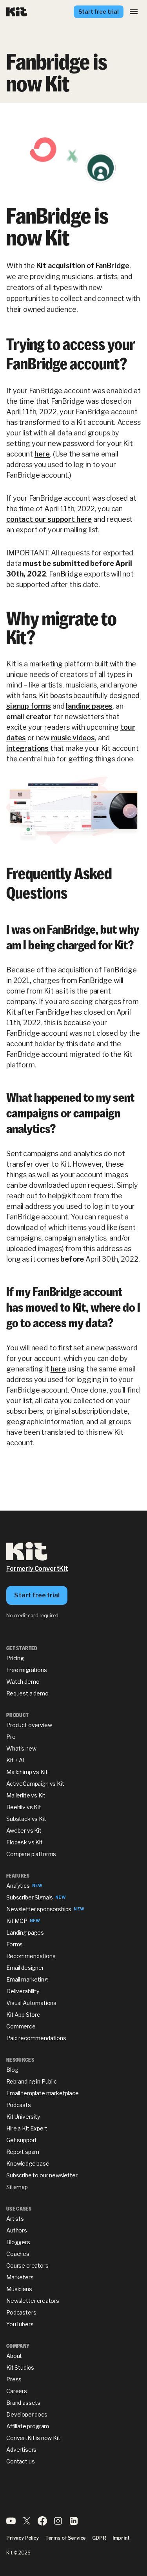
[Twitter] (27, 2523)
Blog (12, 2070)
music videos (73, 738)
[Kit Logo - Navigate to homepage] (17, 12)
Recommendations (31, 1956)
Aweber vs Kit (24, 1830)
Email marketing (27, 1979)
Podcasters (21, 2312)
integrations (27, 748)
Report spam (23, 2152)
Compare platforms (31, 1854)
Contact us (20, 2461)
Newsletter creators (33, 2301)
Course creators (27, 2265)
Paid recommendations (36, 2038)
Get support (22, 2140)
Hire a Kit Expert (27, 2128)
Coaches (18, 2254)
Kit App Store (23, 2015)
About (14, 2356)
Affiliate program (28, 2426)
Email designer (25, 1968)
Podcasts (19, 2105)
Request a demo (27, 1693)
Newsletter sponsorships (39, 1909)
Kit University (23, 2117)
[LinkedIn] (74, 2523)
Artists (15, 2219)
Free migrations (27, 1670)
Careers (17, 2391)
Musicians (19, 2289)
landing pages (89, 706)
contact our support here (49, 519)
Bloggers (18, 2242)
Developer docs (27, 2414)
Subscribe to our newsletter (42, 2175)
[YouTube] (11, 2523)
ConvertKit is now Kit (33, 2438)
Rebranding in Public (32, 2081)
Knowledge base (28, 2163)
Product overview (29, 1725)
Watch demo (23, 1682)
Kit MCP (17, 1921)
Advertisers (21, 2450)
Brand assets (23, 2403)
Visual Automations (31, 2003)
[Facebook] (42, 2523)
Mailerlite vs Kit (26, 1795)
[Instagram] (58, 2523)
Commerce (21, 2026)
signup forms (29, 706)
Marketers (20, 2277)
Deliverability (23, 1991)
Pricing (15, 1658)
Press (14, 2379)
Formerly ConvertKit (37, 1569)
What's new (21, 1748)
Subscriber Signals (30, 1897)
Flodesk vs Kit (24, 1842)
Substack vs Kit (26, 1819)
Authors (17, 2230)
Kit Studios (20, 2367)
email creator (29, 717)
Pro (11, 1737)
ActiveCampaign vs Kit (35, 1784)
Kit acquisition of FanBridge (83, 266)
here (42, 454)
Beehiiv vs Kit (24, 1807)
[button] (134, 12)
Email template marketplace (43, 2093)
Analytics (18, 1886)
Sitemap (17, 2187)
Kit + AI (15, 1760)
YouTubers (20, 2324)
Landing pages (25, 1932)
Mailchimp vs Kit (27, 1772)
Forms (15, 1944)
